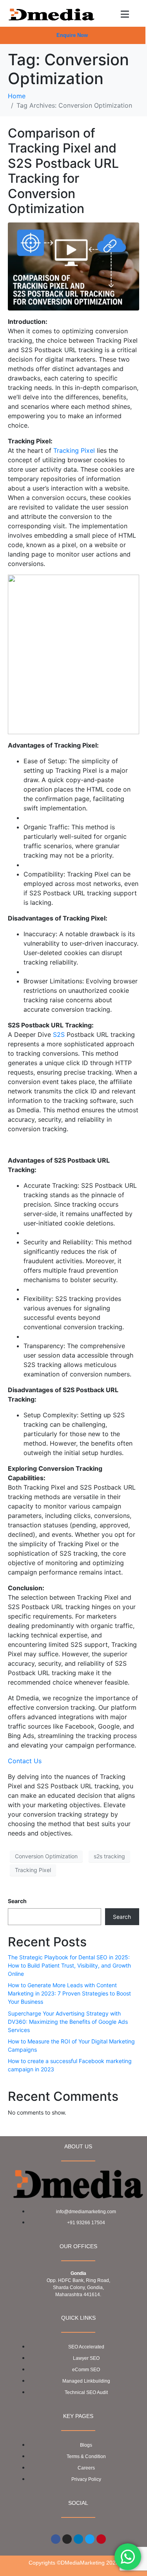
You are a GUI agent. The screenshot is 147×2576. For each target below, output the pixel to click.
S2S (59, 1034)
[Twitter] (90, 2539)
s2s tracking (109, 1856)
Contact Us (25, 1761)
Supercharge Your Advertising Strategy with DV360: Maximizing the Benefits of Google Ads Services (68, 2022)
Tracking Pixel (74, 450)
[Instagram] (67, 2539)
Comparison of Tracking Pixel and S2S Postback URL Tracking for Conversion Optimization (63, 171)
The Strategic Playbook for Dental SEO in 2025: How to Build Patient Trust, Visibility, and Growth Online (69, 1965)
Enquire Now (72, 35)
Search (17, 1901)
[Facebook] (56, 2539)
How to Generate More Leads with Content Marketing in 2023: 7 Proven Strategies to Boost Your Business (69, 1993)
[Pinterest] (101, 2539)
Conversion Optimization (46, 1856)
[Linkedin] (78, 2539)
